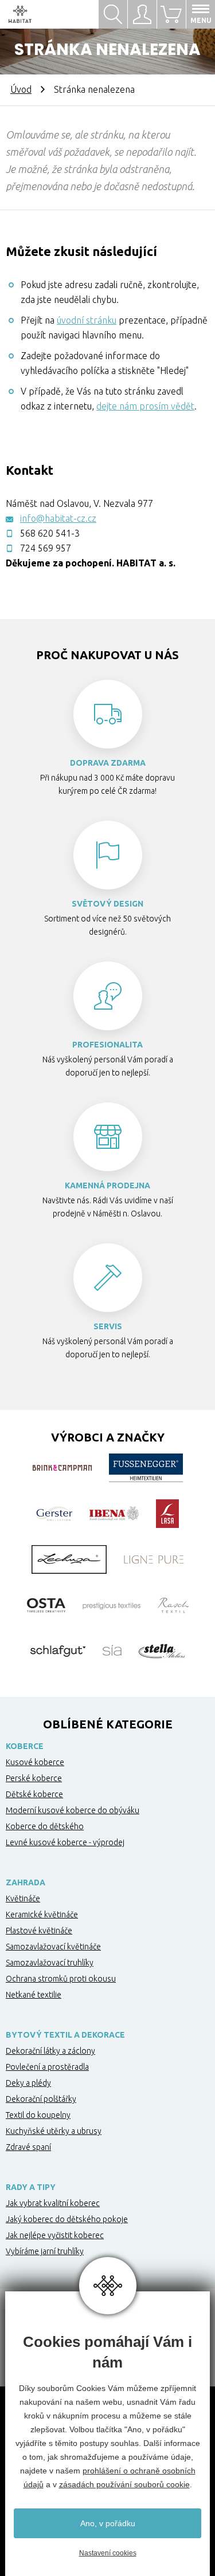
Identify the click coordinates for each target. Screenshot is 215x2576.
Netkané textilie (34, 1995)
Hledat (113, 14)
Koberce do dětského (45, 1826)
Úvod (21, 89)
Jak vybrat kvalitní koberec (53, 2203)
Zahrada (26, 1882)
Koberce (25, 1746)
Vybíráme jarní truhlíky (45, 2251)
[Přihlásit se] (142, 14)
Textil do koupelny (38, 2115)
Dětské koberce (34, 1794)
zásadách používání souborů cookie (124, 2484)
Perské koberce (34, 1778)
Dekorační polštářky (41, 2099)
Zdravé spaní (28, 2147)
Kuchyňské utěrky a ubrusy (54, 2131)
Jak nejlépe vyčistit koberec (55, 2235)
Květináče (23, 1898)
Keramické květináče (42, 1915)
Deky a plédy (28, 2083)
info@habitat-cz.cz (58, 518)
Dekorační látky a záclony (50, 2051)
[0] (171, 14)
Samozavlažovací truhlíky (50, 1963)
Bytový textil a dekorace (65, 2035)
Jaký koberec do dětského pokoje (67, 2219)
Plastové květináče (39, 1931)
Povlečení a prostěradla (47, 2067)
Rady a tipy (31, 2187)
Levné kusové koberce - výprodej (65, 1842)
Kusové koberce (35, 1762)
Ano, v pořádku (108, 2523)
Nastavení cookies (108, 2553)
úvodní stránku (87, 320)
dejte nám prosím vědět (145, 406)
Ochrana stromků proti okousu (61, 1979)
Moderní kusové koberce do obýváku (73, 1810)
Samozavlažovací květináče (53, 1947)
